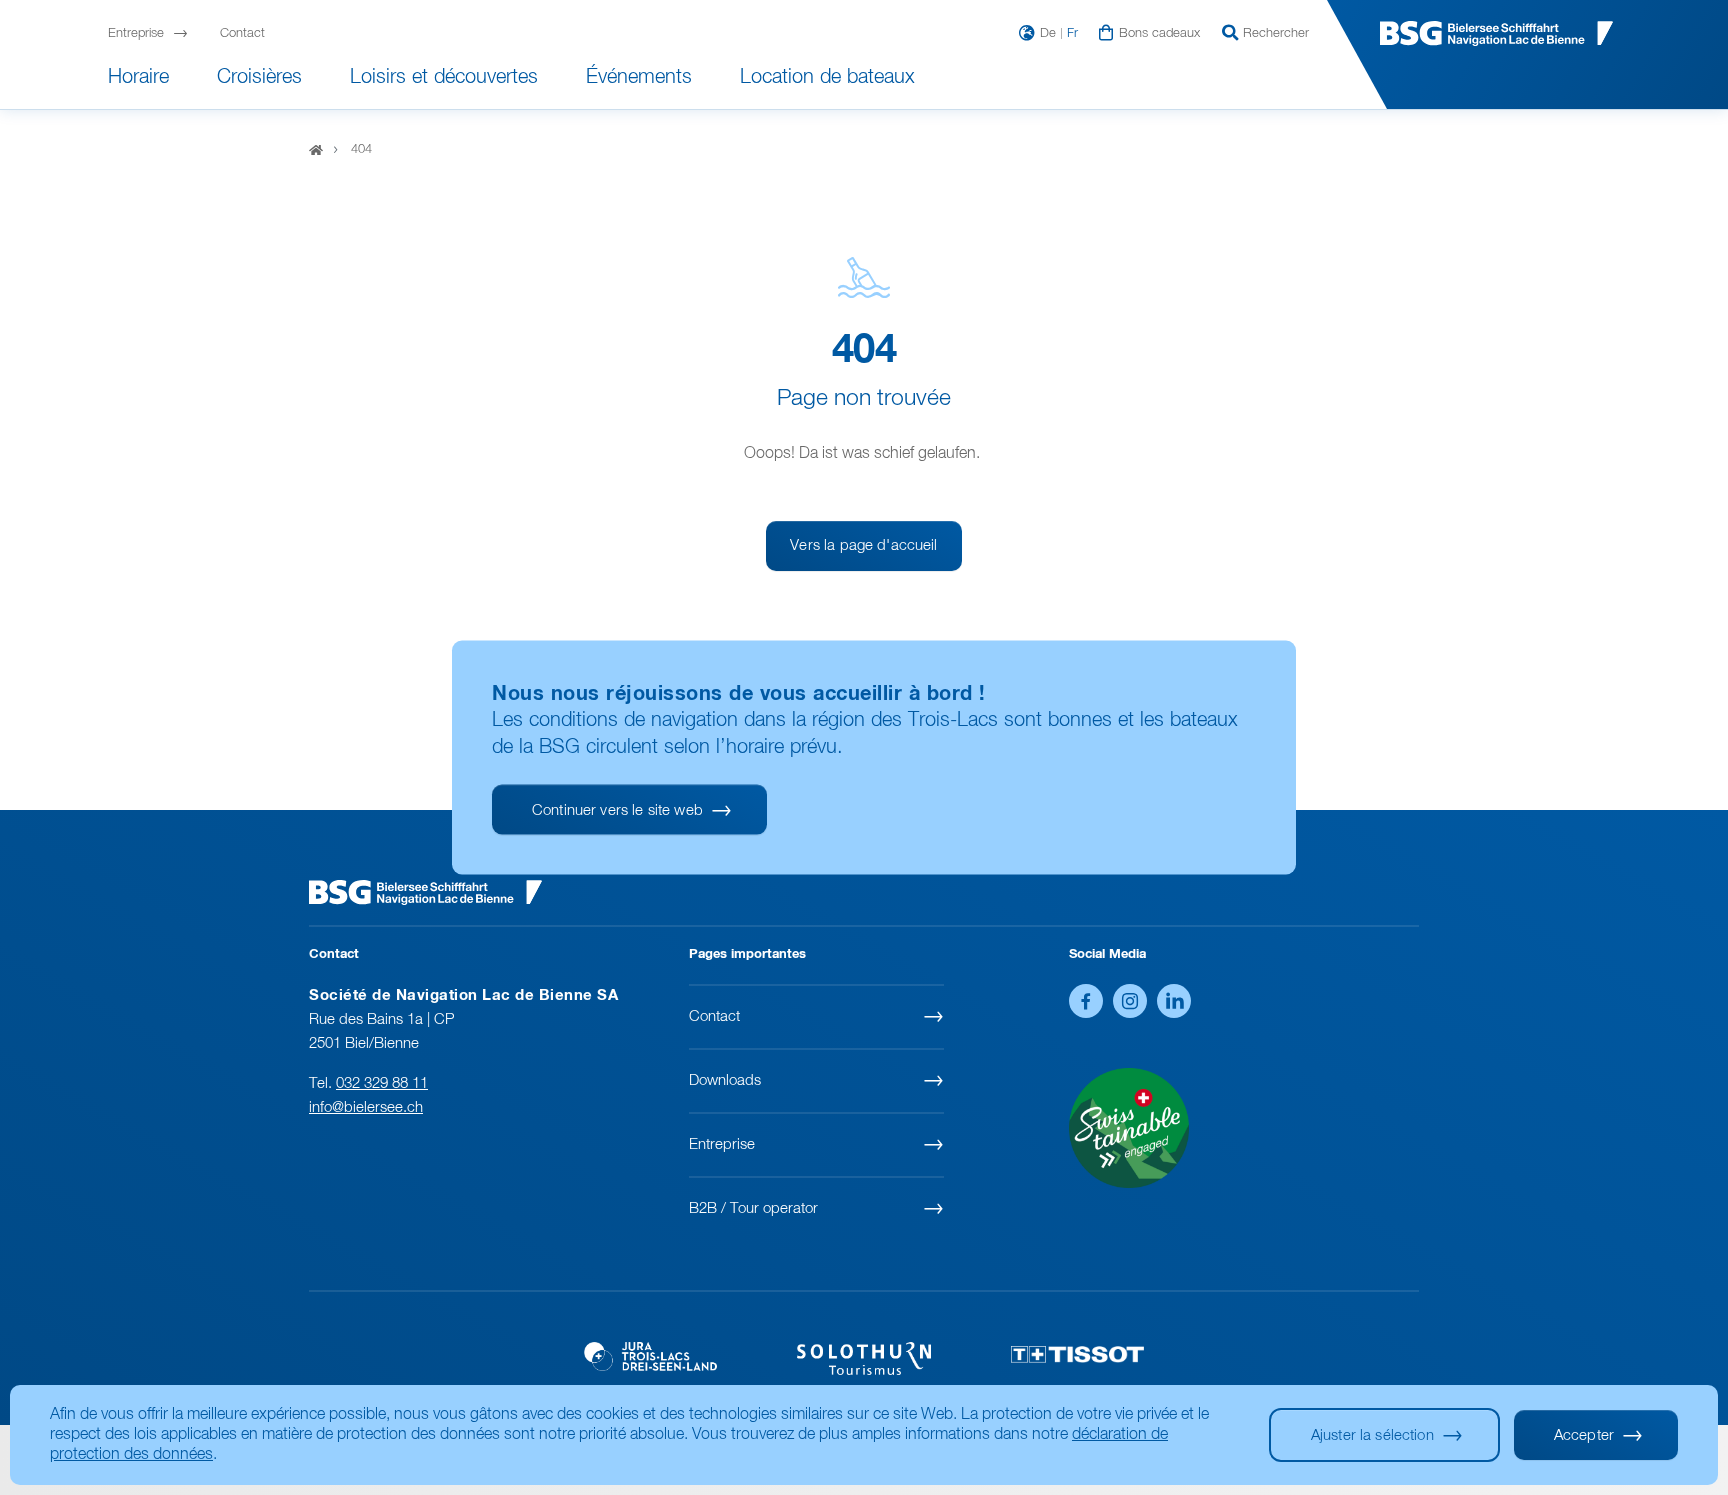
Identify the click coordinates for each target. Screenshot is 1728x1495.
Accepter (1584, 1435)
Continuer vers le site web (617, 809)
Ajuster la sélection (1372, 1435)
